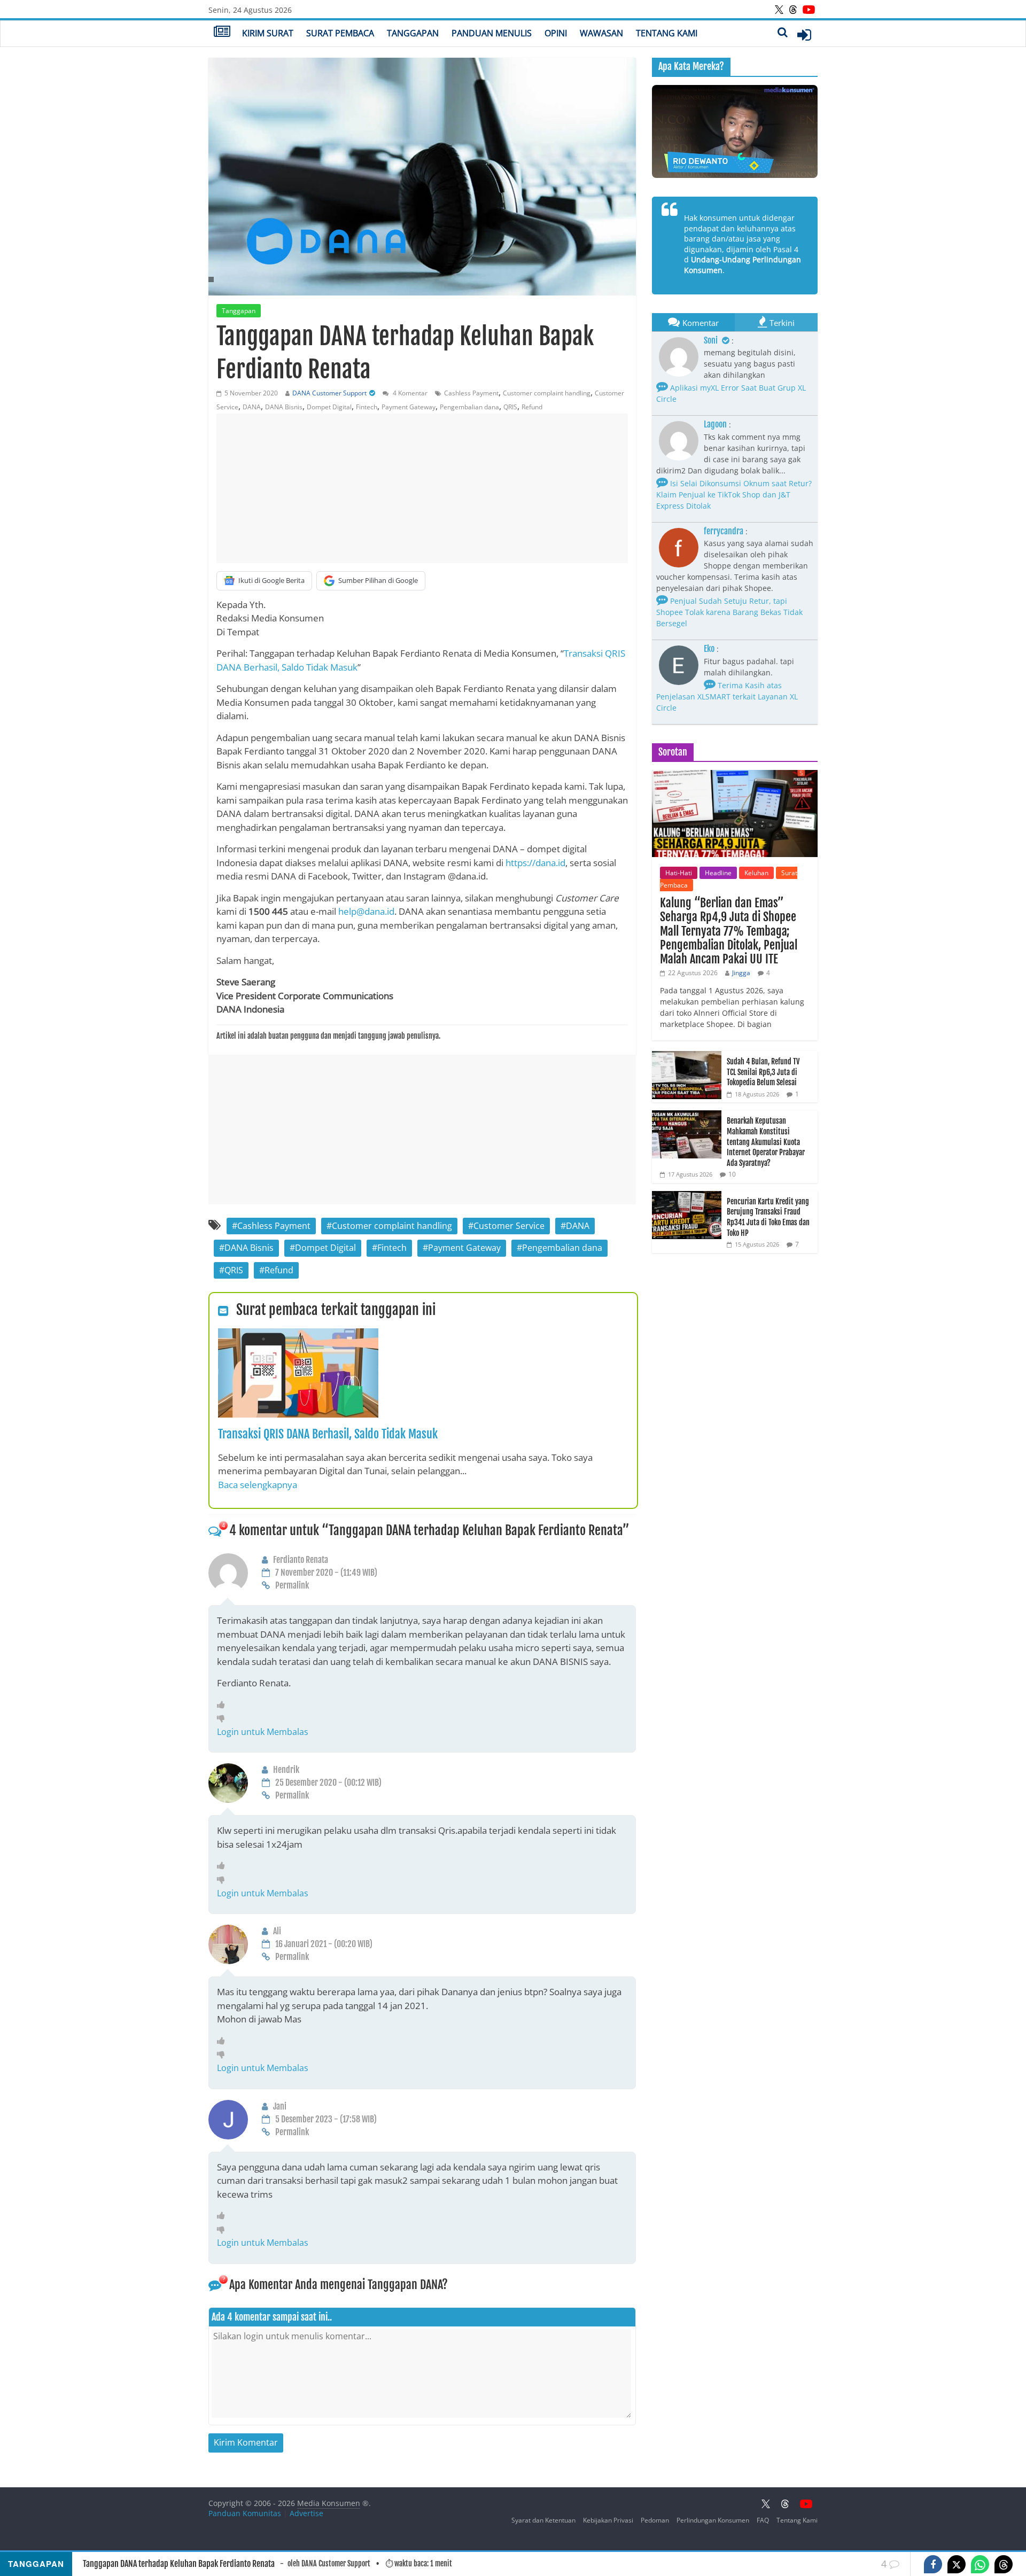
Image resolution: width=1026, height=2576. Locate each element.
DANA (252, 407)
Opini (556, 33)
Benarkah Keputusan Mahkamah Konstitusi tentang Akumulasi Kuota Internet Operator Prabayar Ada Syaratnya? (766, 1142)
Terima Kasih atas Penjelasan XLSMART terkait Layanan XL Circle (727, 696)
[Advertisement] (422, 488)
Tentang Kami (667, 33)
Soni (712, 340)
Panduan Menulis (492, 33)
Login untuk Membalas (263, 1732)
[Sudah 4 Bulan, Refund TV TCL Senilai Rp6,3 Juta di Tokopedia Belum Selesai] (687, 1057)
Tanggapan (413, 33)
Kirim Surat (268, 33)
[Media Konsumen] (222, 33)
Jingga (741, 973)
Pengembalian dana (469, 407)
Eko (709, 649)
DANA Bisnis (284, 407)
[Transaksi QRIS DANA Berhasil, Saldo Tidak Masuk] (298, 1335)
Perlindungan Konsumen (713, 2520)
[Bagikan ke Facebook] (933, 2564)
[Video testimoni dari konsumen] (735, 131)
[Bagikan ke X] (957, 2564)
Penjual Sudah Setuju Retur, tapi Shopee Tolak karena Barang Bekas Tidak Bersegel (729, 612)
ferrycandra (724, 531)
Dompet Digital (329, 407)
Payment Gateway (409, 407)
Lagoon (715, 424)
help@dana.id (366, 911)
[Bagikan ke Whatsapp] (980, 2564)
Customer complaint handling (547, 393)
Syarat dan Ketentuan (543, 2520)
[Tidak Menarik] (224, 1718)
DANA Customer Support (329, 393)
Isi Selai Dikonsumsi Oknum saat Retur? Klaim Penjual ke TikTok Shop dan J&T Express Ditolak (734, 495)
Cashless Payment (471, 393)
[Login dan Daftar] (804, 35)
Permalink (292, 1585)
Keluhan (756, 873)
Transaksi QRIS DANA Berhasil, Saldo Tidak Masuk (328, 1434)
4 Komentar (409, 393)
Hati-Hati (679, 873)
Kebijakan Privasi (608, 2520)
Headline (718, 873)
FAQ (763, 2520)
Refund (532, 407)
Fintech (367, 407)
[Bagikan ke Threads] (1004, 2564)
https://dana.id (535, 863)
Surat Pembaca (340, 33)
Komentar (701, 323)
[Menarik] (224, 1705)
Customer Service (509, 1226)
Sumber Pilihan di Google (378, 580)
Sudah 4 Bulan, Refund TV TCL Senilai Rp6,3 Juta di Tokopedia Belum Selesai (763, 1072)
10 (732, 1174)
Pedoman (655, 2520)
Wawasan (601, 33)
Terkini (782, 323)
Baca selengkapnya (258, 1485)
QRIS (510, 407)
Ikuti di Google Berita (271, 580)
